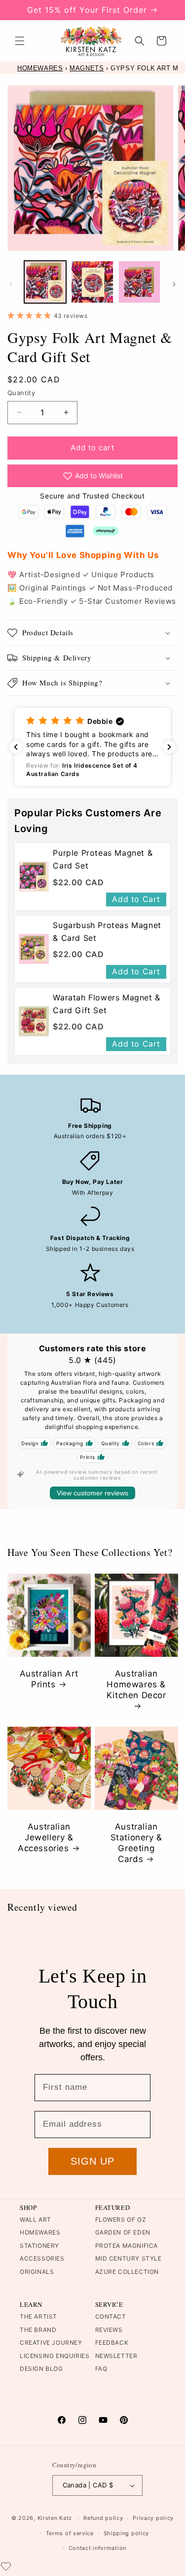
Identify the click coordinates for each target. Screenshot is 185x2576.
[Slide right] (174, 284)
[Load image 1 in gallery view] (45, 282)
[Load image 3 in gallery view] (139, 282)
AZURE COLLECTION (127, 2272)
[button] (20, 41)
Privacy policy (153, 2518)
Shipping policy (127, 2533)
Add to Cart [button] (136, 899)
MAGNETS (87, 68)
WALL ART (36, 2219)
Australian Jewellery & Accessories (46, 1837)
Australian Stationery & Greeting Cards (136, 1843)
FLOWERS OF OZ (121, 2219)
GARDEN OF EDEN (123, 2232)
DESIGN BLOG (41, 2369)
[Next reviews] (169, 747)
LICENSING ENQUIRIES (55, 2356)
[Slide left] (11, 284)
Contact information (97, 2548)
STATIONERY (39, 2246)
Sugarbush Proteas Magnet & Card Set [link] (107, 931)
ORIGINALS (37, 2272)
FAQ (101, 2369)
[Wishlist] (6, 2566)
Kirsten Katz (55, 2518)
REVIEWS (109, 2330)
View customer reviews (92, 1493)
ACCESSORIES (42, 2258)
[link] (34, 877)
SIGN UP (92, 2161)
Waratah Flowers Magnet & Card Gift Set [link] (106, 1004)
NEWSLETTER (116, 2356)
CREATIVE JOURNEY (51, 2343)
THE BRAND (38, 2330)
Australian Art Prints (49, 1679)
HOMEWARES (40, 68)
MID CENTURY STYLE (129, 2258)
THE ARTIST (38, 2316)
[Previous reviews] (16, 747)
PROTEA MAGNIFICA (127, 2246)
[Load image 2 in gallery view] (92, 282)
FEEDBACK (112, 2343)
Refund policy (103, 2518)
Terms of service (70, 2533)
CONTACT (111, 2316)
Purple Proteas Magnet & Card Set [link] (103, 859)
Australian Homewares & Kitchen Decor (136, 1684)
